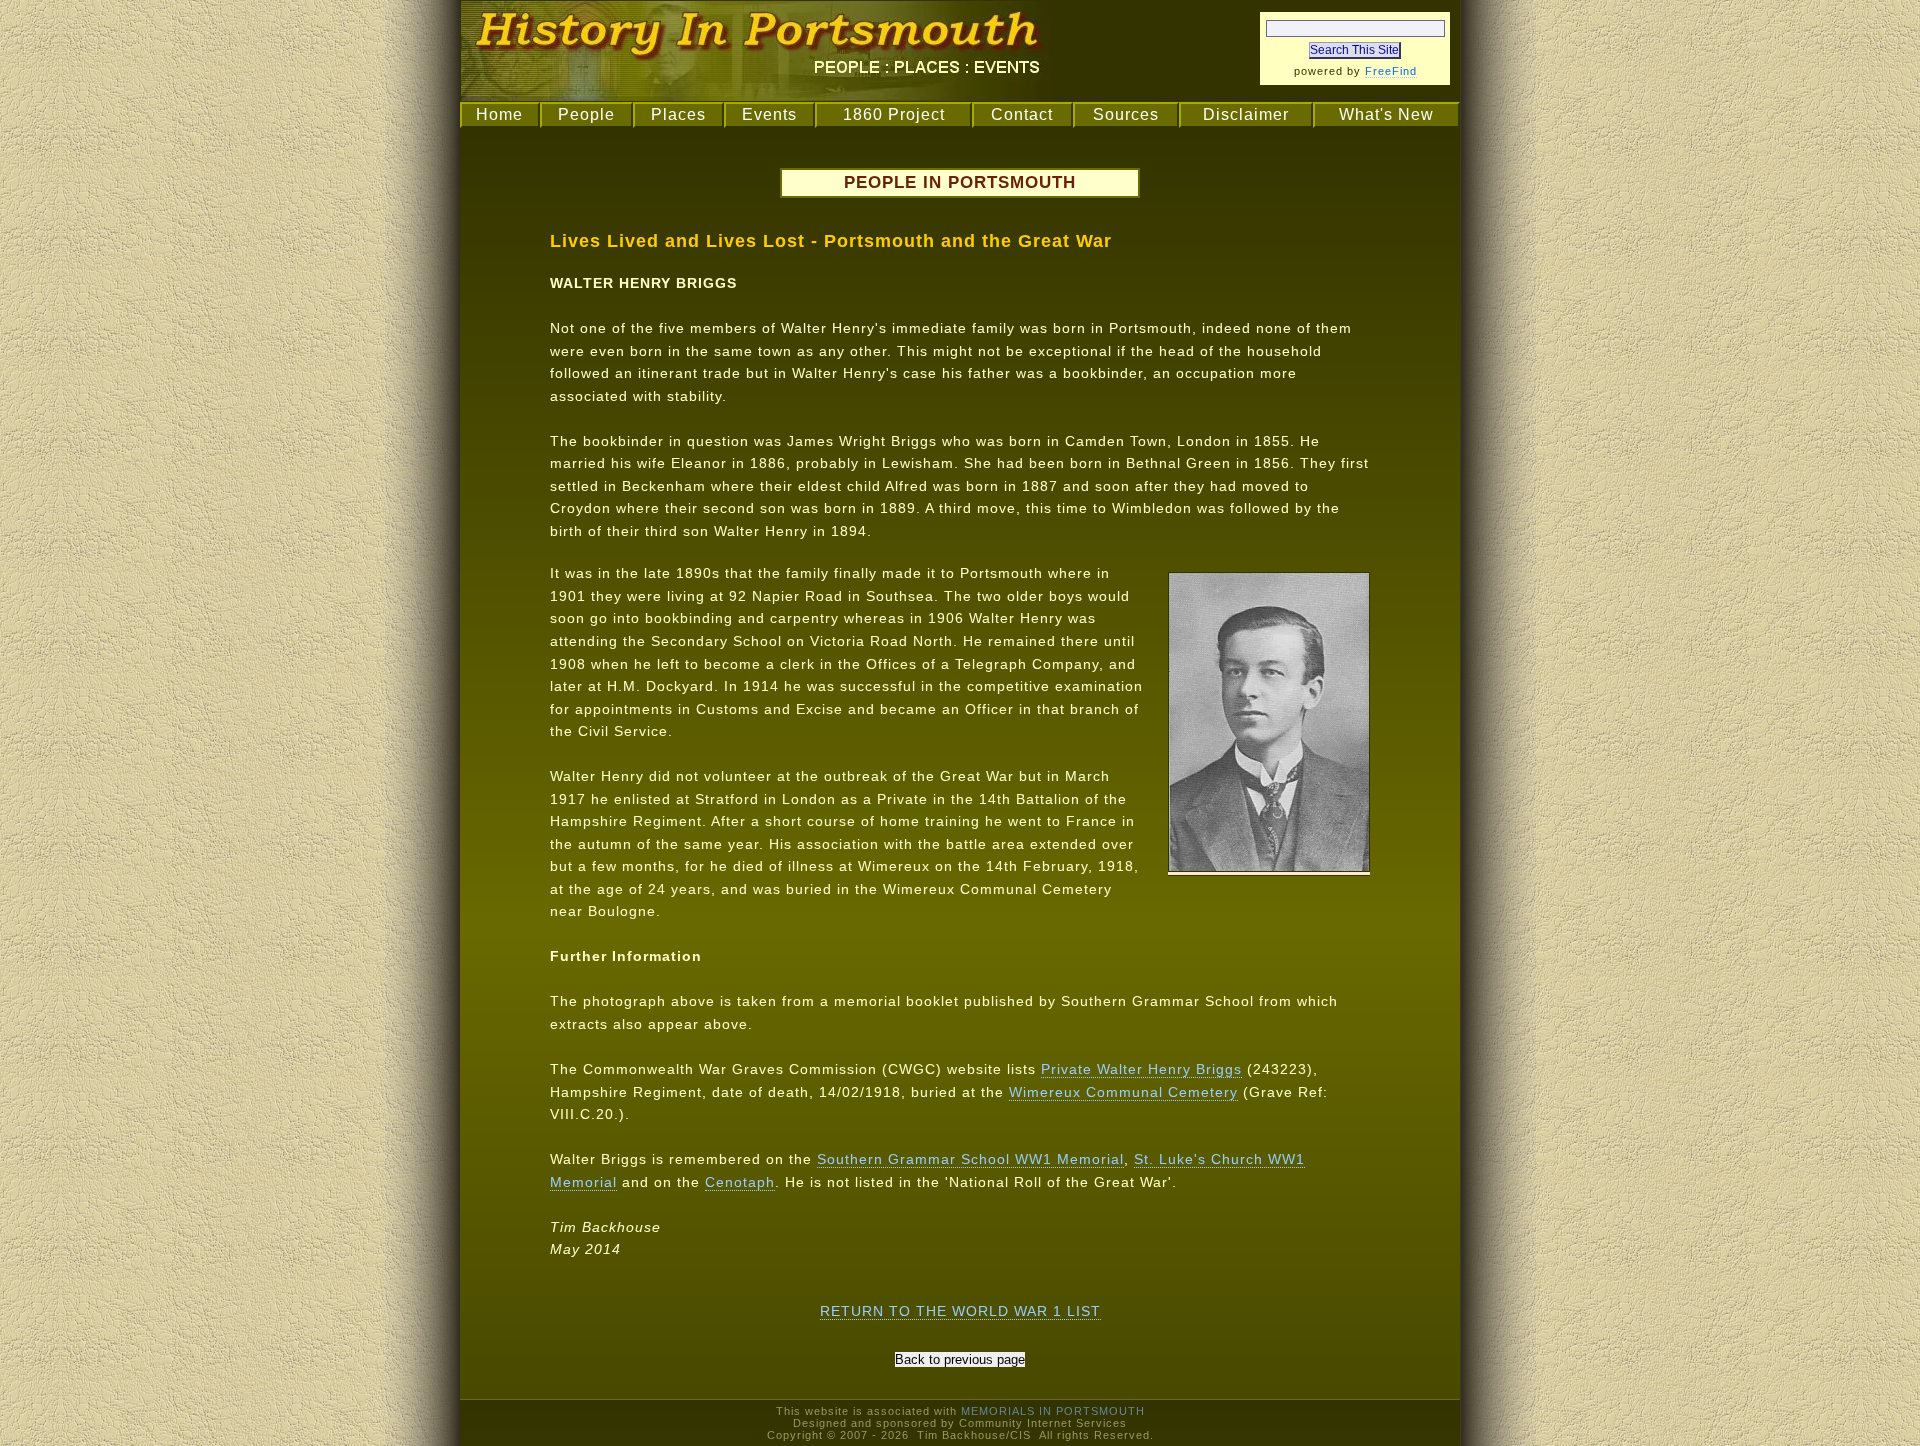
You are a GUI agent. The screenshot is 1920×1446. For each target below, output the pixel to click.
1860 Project (894, 114)
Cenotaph (740, 1182)
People (586, 114)
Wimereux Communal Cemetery (1123, 1092)
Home (499, 114)
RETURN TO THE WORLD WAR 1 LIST (960, 1311)
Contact (1022, 114)
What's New (1386, 114)
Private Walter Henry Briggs (1141, 1069)
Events (769, 114)
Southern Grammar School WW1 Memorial (970, 1159)
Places (678, 114)
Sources (1126, 114)
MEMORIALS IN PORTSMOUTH (1053, 1411)
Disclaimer (1246, 114)
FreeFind (1391, 71)
